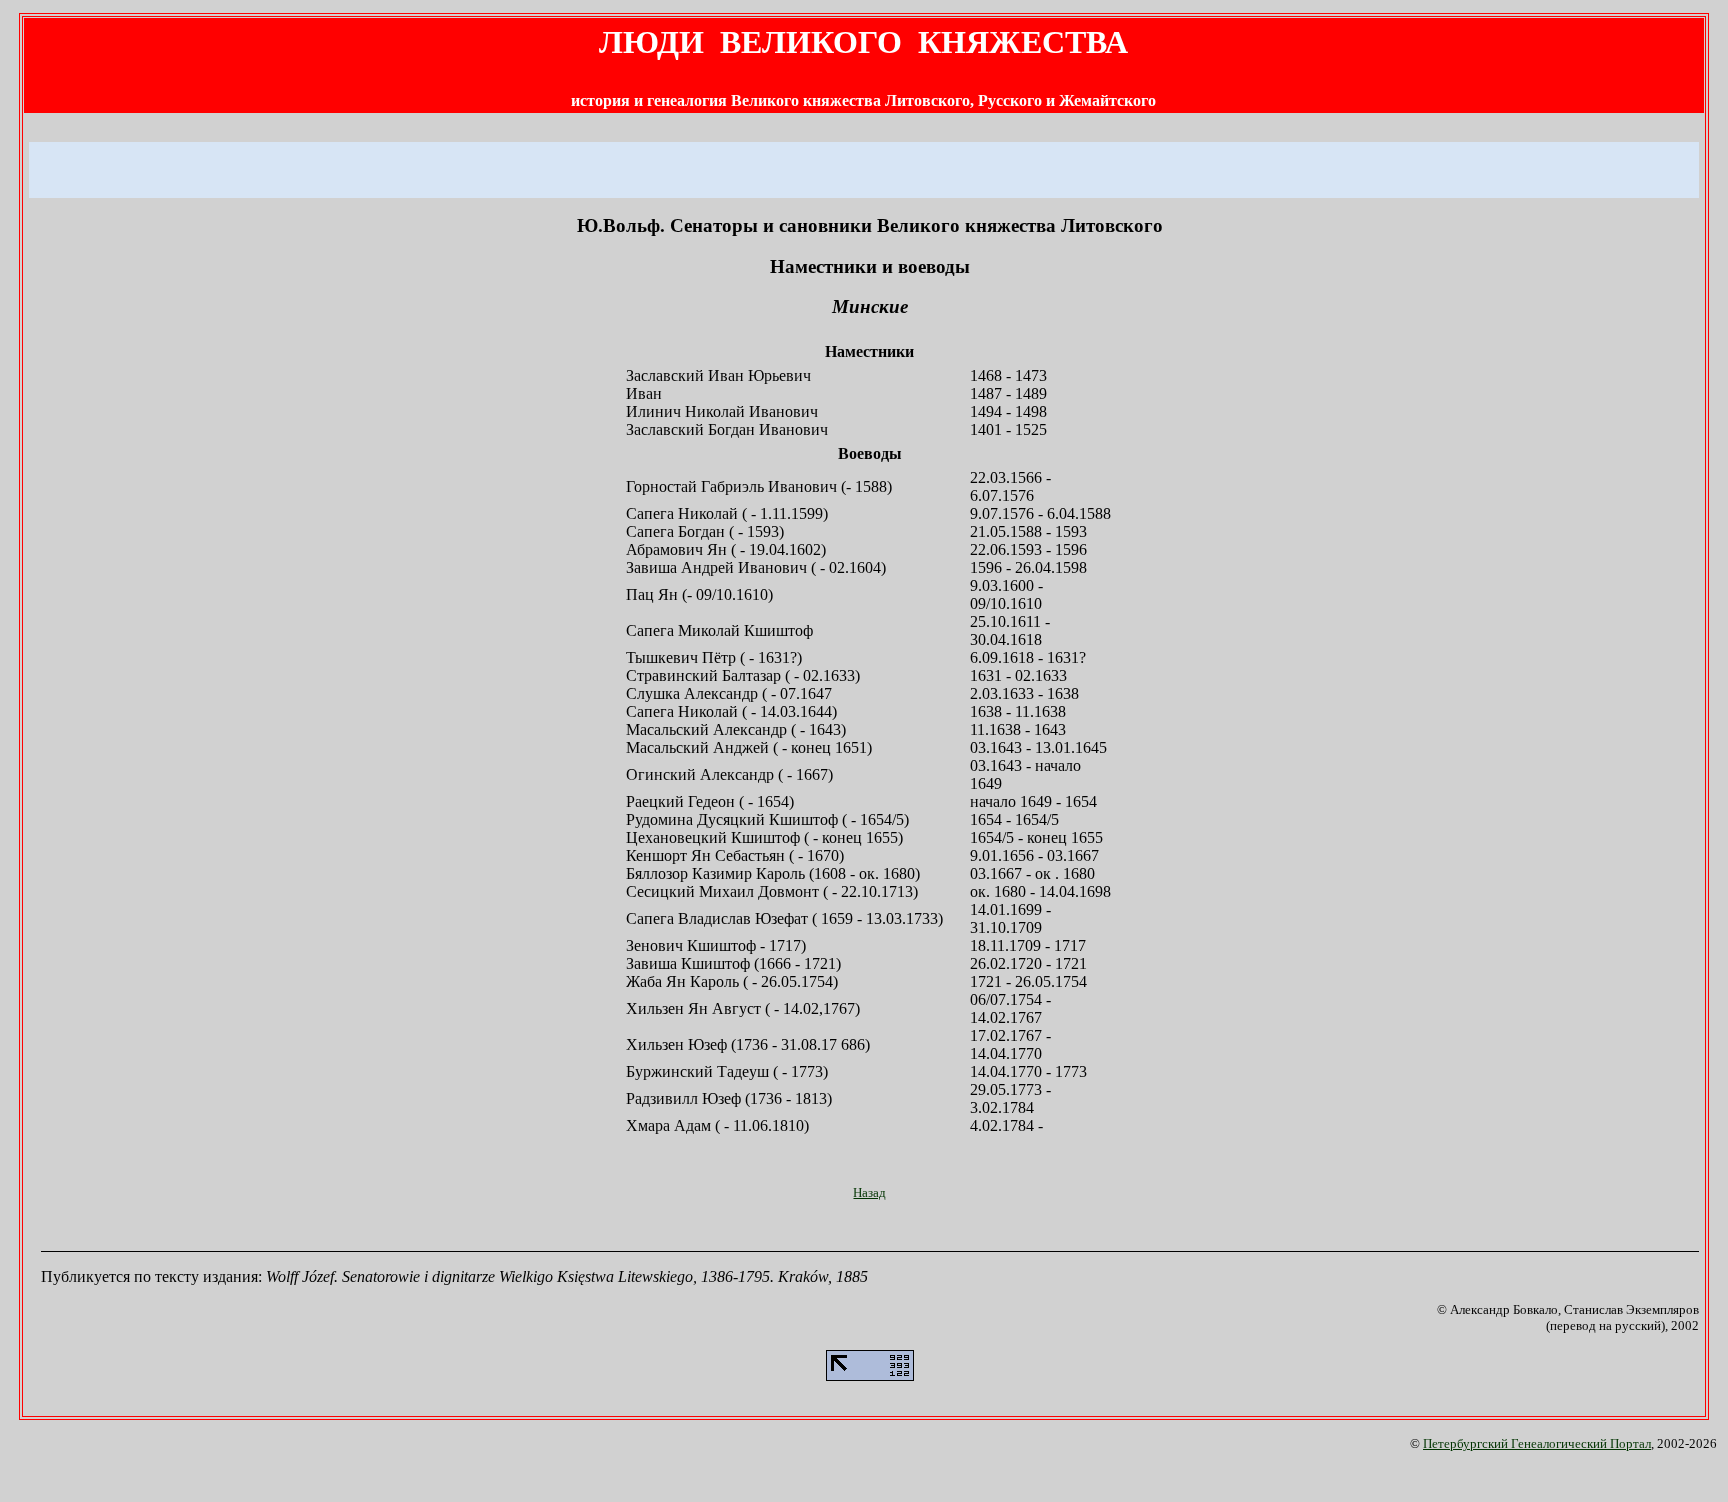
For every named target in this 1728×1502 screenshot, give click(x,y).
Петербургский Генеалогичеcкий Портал (1537, 1443)
